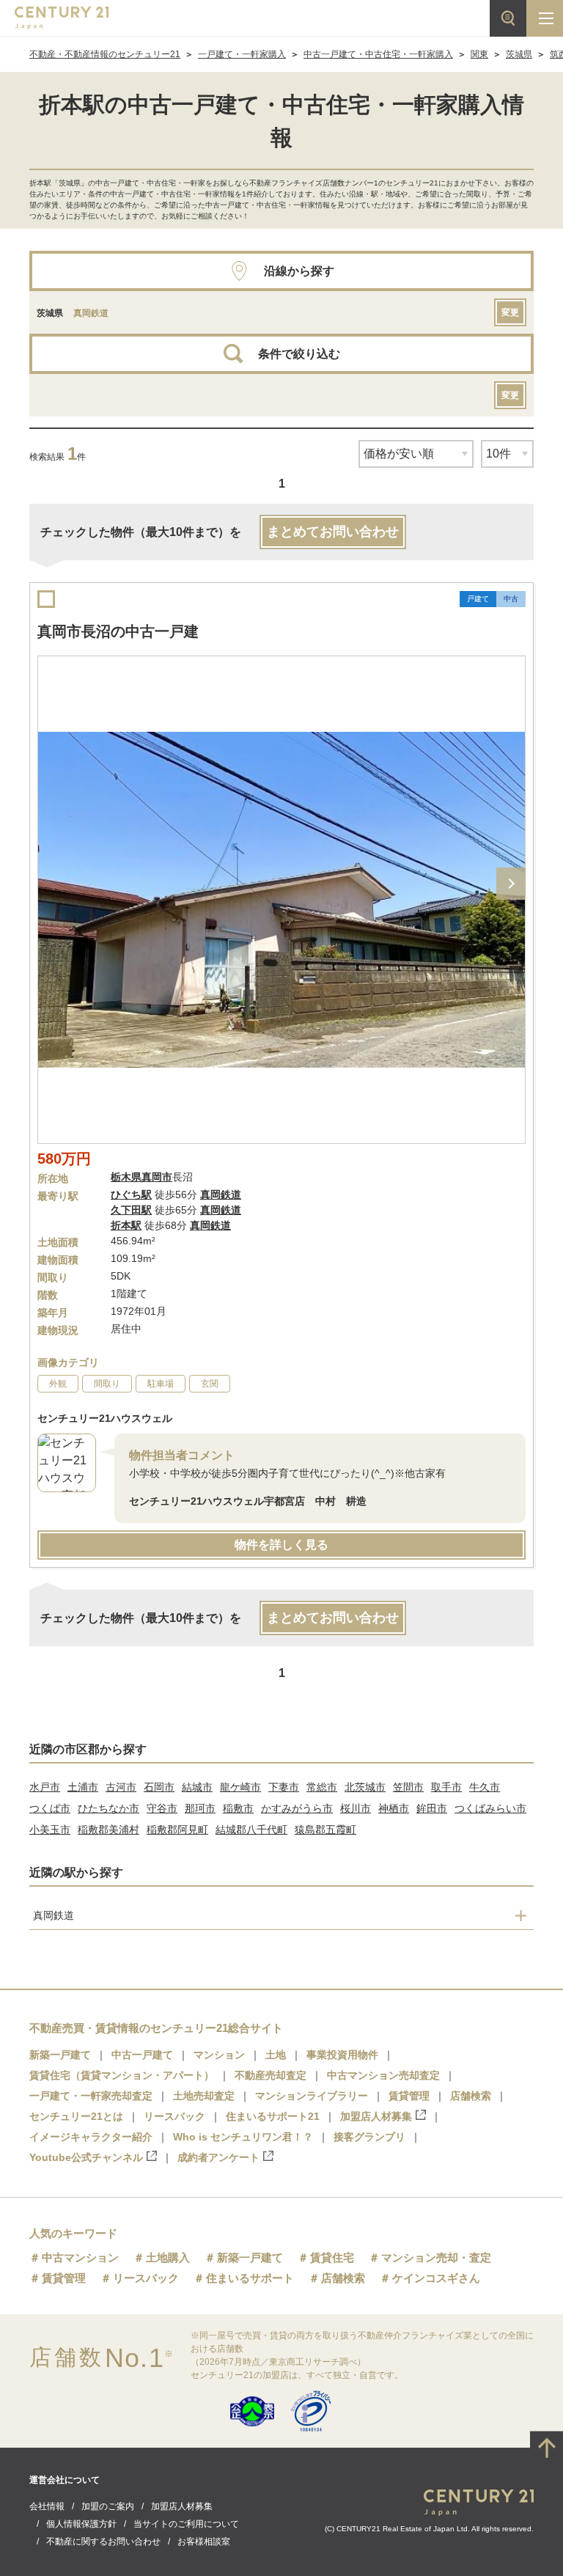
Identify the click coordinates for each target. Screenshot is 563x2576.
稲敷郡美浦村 (108, 1830)
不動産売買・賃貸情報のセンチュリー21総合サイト (156, 2028)
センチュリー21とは (76, 2116)
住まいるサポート (250, 2278)
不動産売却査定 (271, 2075)
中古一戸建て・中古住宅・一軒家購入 (378, 54)
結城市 (197, 1787)
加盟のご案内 (108, 2506)
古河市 (121, 1787)
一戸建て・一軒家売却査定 (91, 2096)
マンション (219, 2055)
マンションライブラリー (312, 2096)
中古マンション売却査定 (383, 2075)
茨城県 (519, 54)
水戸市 (45, 1787)
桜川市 (356, 1808)
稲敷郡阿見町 (177, 1830)
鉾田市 (432, 1808)
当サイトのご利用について (186, 2524)
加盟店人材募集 (376, 2116)
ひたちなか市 (108, 1808)
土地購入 (168, 2257)
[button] (511, 884)
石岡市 (159, 1787)
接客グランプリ (369, 2137)
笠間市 (408, 1787)
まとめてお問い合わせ (333, 532)
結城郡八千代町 (251, 1830)
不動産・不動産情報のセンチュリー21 (105, 54)
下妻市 (284, 1787)
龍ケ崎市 (240, 1787)
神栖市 (394, 1808)
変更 (510, 312)
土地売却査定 (204, 2096)
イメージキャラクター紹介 (91, 2137)
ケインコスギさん (436, 2278)
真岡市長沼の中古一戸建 (118, 631)
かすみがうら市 (297, 1808)
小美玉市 (50, 1830)
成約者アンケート (218, 2157)
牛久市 (485, 1787)
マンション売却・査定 (436, 2257)
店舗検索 (471, 2096)
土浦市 (83, 1787)
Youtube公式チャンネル (86, 2157)
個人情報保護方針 (81, 2524)
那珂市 (200, 1808)
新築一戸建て (60, 2055)
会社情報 (47, 2506)
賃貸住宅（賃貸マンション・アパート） (122, 2075)
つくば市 (50, 1808)
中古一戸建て (142, 2055)
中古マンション (80, 2257)
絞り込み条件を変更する (281, 2557)
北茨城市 (365, 1787)
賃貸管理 (409, 2096)
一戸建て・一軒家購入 (242, 54)
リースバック (174, 2116)
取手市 (446, 1787)
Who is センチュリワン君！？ (243, 2137)
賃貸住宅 (332, 2257)
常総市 (322, 1787)
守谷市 (162, 1808)
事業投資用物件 (342, 2055)
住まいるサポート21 (273, 2116)
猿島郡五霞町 (325, 1830)
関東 (479, 54)
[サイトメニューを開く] (545, 18)
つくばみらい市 (490, 1808)
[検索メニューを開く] (508, 18)
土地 (276, 2055)
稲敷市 (238, 1808)
